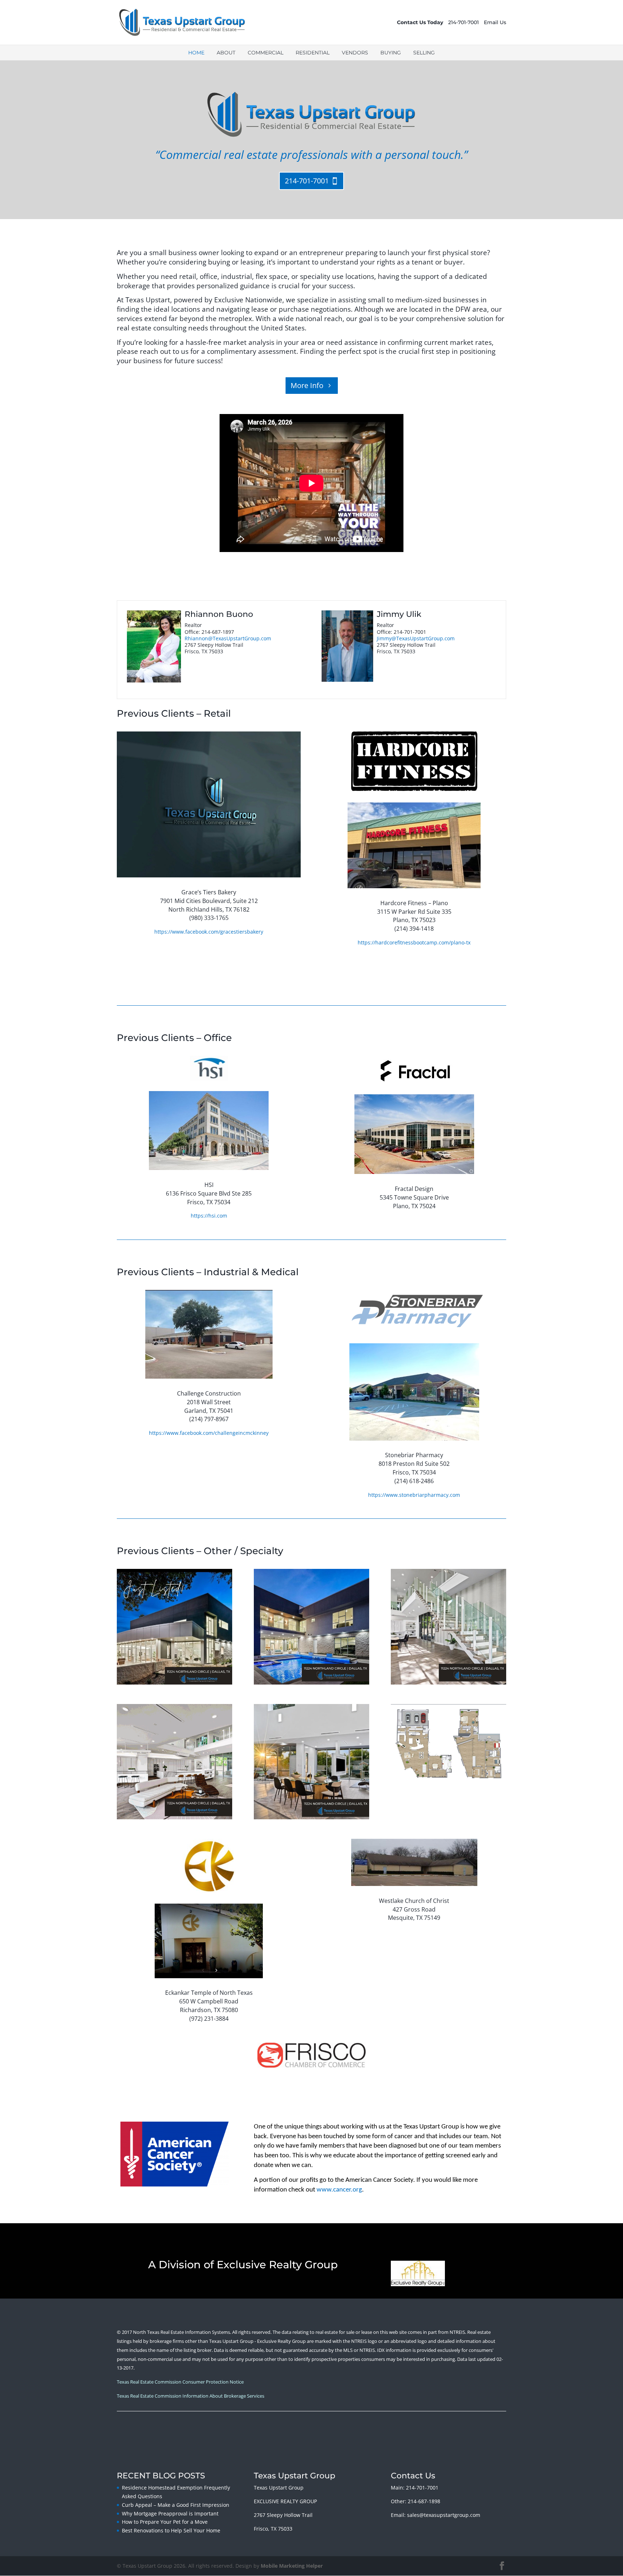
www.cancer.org (339, 2190)
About (226, 53)
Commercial (266, 53)
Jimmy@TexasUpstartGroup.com (416, 638)
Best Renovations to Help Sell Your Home (171, 2530)
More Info (307, 385)
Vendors (355, 53)
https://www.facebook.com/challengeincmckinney (209, 1433)
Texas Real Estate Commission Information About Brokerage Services (191, 2396)
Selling (424, 53)
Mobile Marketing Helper (292, 2566)
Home (196, 53)
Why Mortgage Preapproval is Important (170, 2513)
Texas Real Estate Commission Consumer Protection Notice (180, 2382)
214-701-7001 (463, 22)
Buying (391, 53)
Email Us (495, 22)
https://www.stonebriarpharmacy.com (414, 1495)
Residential (313, 53)
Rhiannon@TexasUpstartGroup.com (228, 638)
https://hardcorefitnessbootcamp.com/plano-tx (414, 942)
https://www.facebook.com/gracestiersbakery (209, 932)
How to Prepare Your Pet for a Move (165, 2522)
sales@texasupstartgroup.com (444, 2515)
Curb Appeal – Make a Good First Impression (176, 2505)
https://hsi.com (209, 1216)
